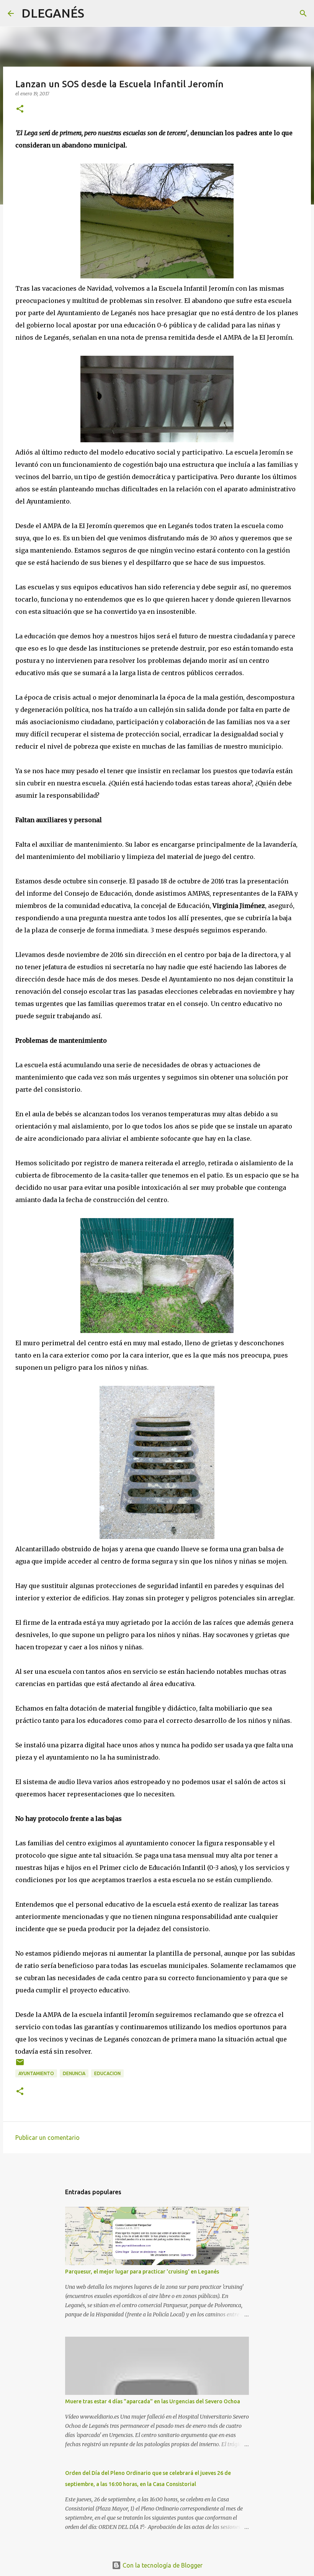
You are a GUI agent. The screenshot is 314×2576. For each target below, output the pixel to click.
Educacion (107, 2073)
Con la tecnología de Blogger (162, 2565)
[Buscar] (95, 13)
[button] (20, 109)
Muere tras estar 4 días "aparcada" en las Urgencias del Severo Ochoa (153, 2401)
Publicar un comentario (47, 2138)
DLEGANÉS (53, 13)
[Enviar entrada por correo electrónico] (20, 2065)
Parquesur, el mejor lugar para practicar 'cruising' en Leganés (142, 2272)
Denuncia (74, 2073)
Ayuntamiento (36, 2073)
